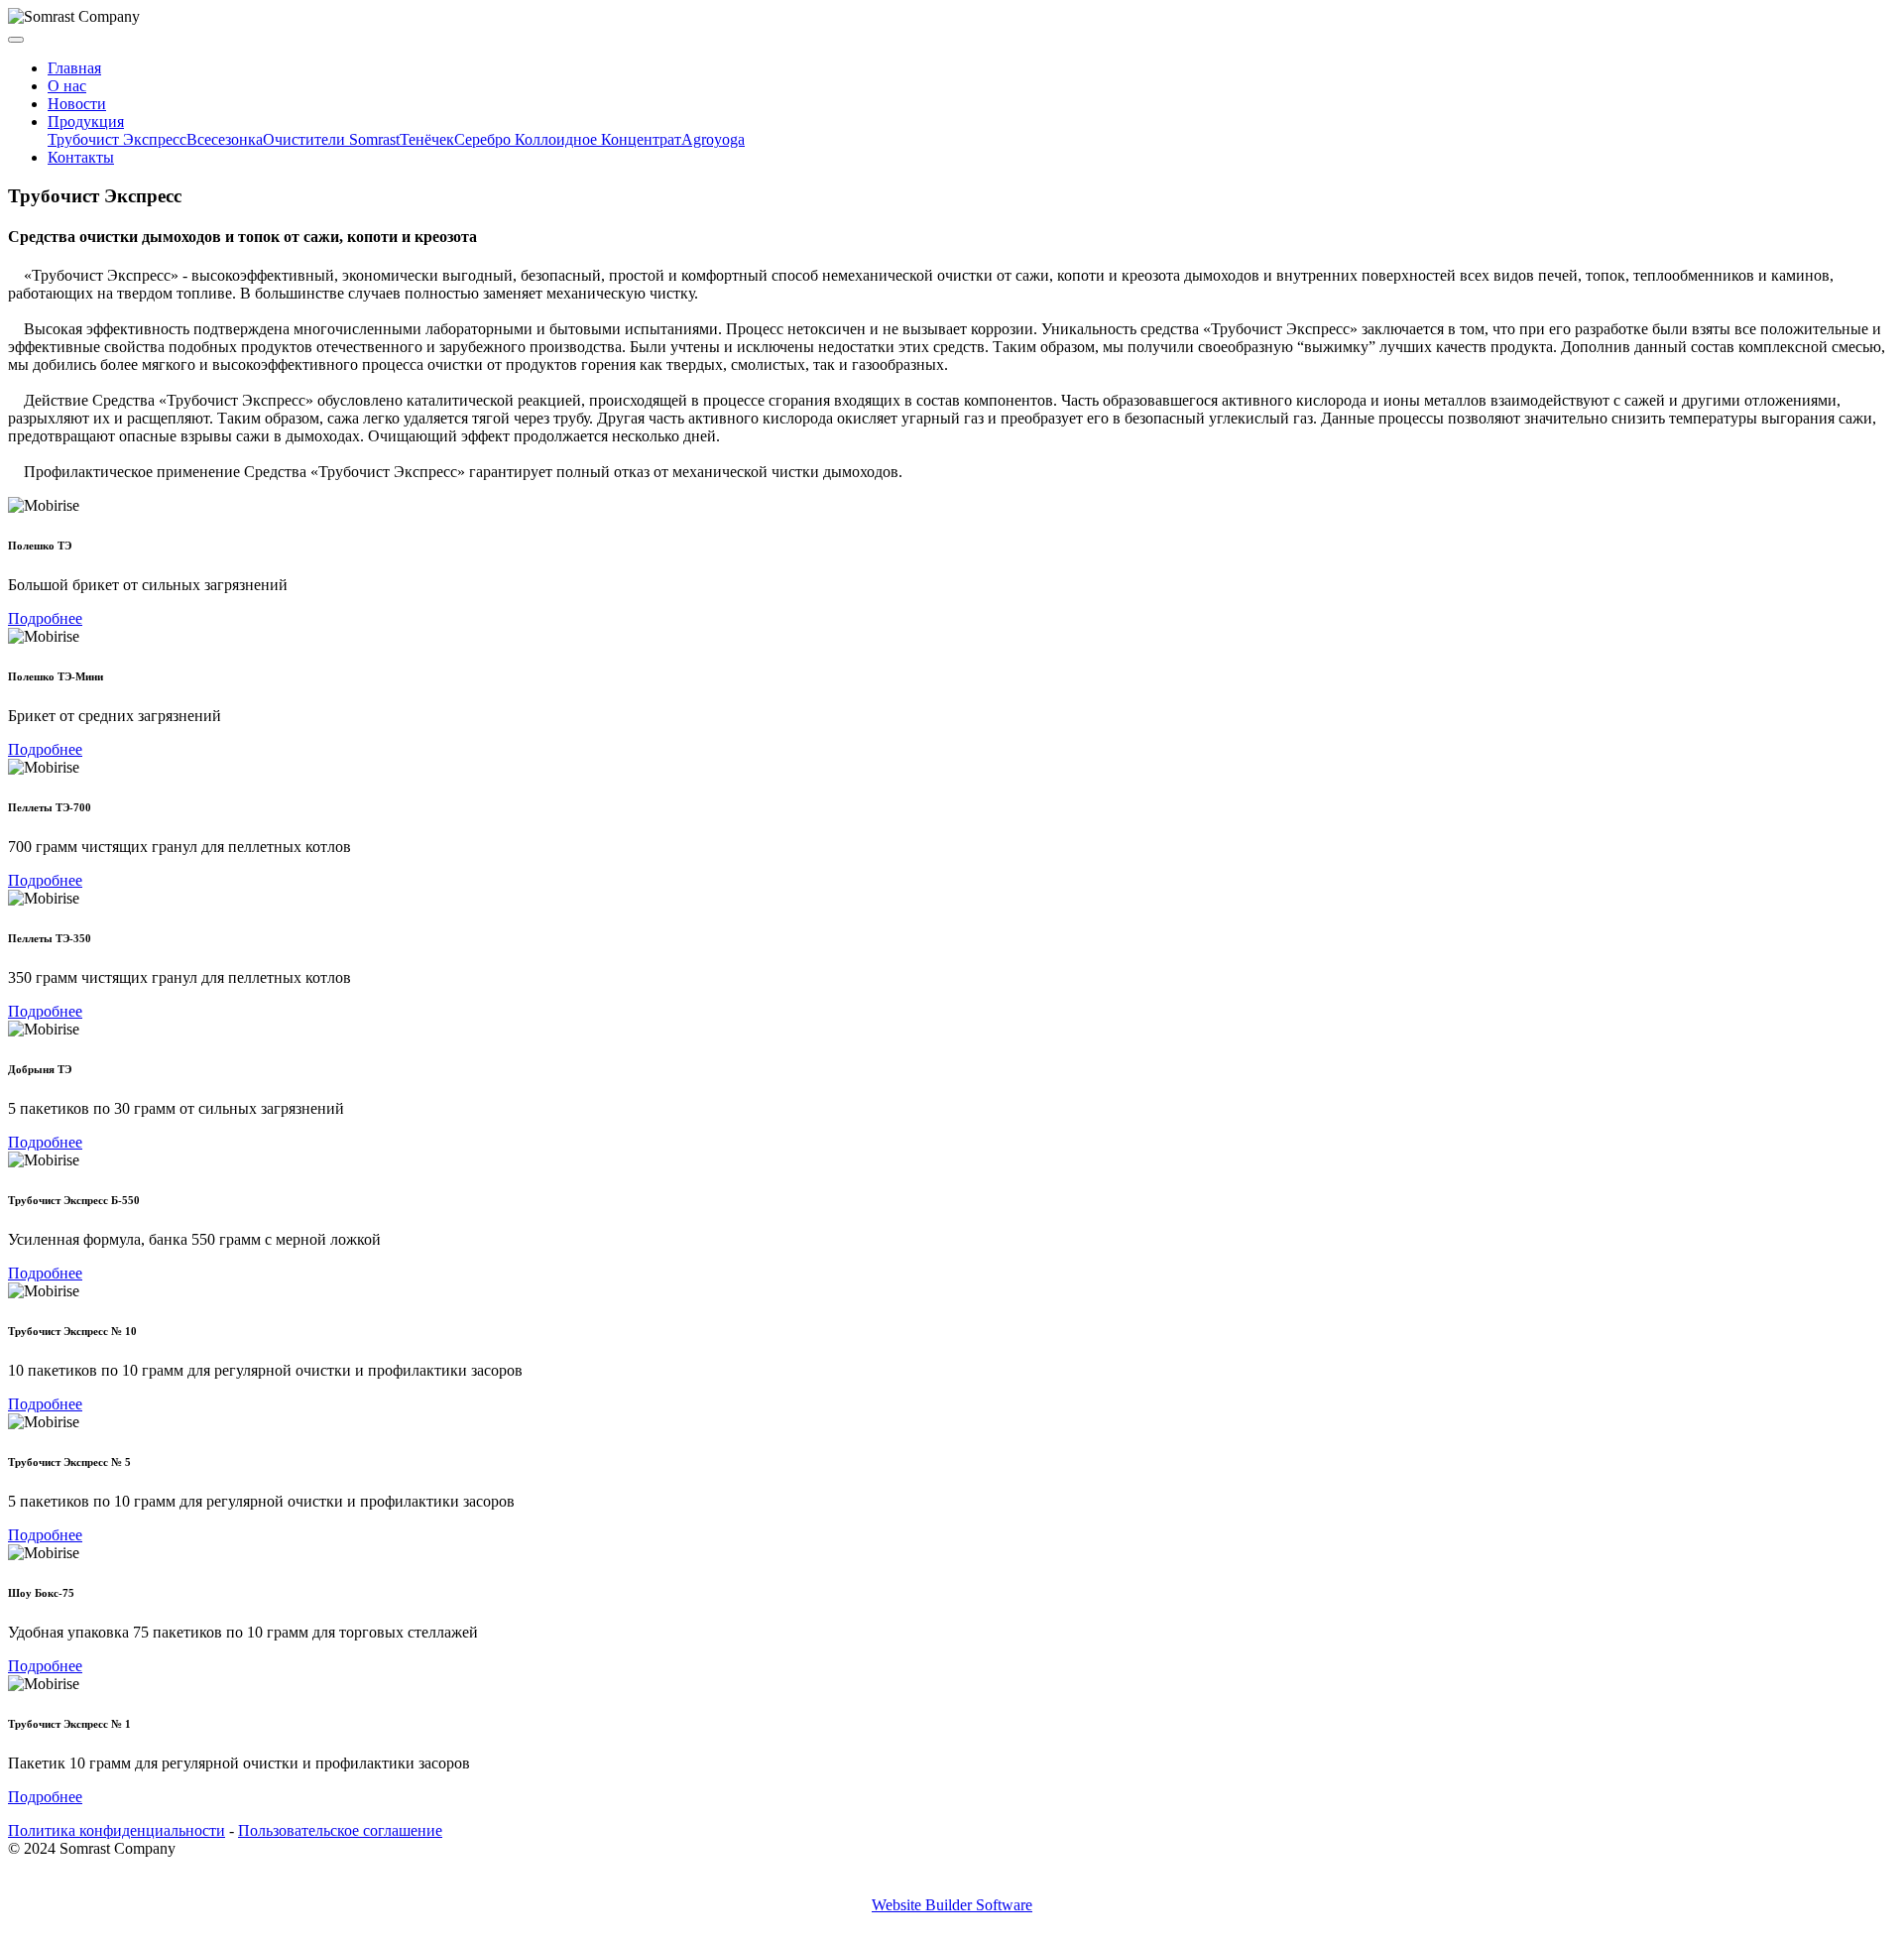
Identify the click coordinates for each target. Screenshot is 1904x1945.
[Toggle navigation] (16, 40)
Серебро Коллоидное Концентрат (568, 139)
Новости (77, 104)
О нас (67, 86)
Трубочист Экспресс (117, 139)
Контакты (81, 157)
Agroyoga (713, 139)
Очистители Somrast (331, 139)
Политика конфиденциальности (117, 1830)
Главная (74, 68)
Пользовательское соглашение (340, 1830)
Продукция (86, 122)
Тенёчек (427, 139)
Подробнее (45, 618)
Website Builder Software (952, 1905)
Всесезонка (225, 139)
